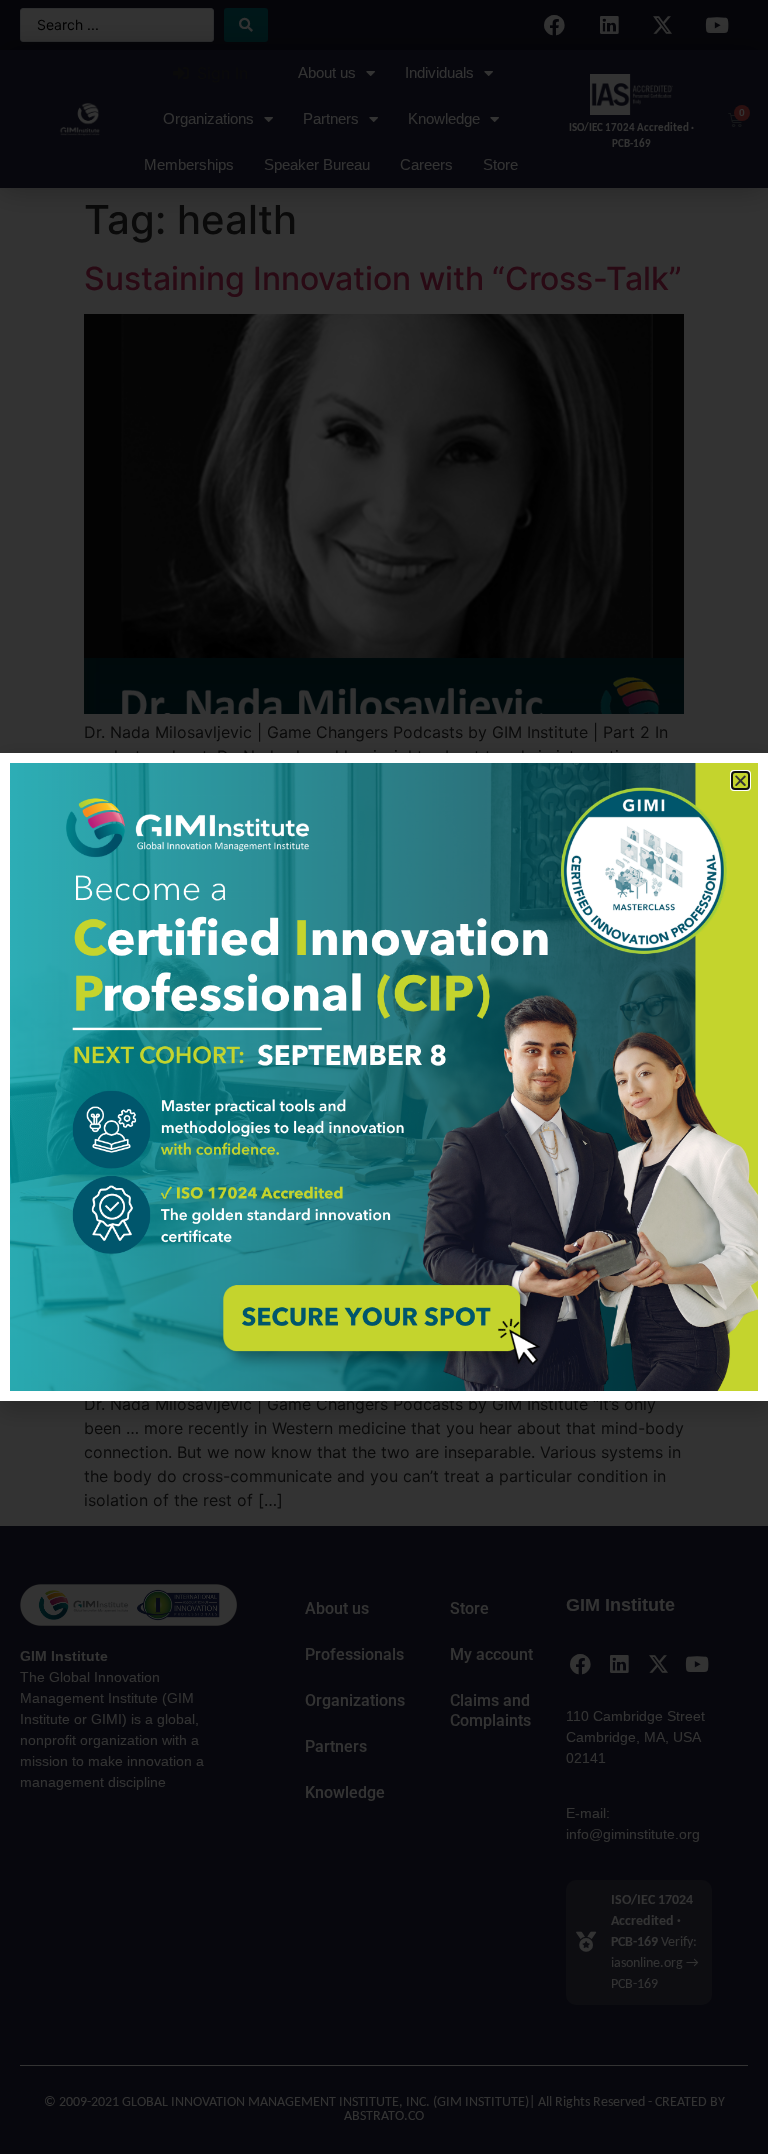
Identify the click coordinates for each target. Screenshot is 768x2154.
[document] (384, 1077)
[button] (740, 780)
